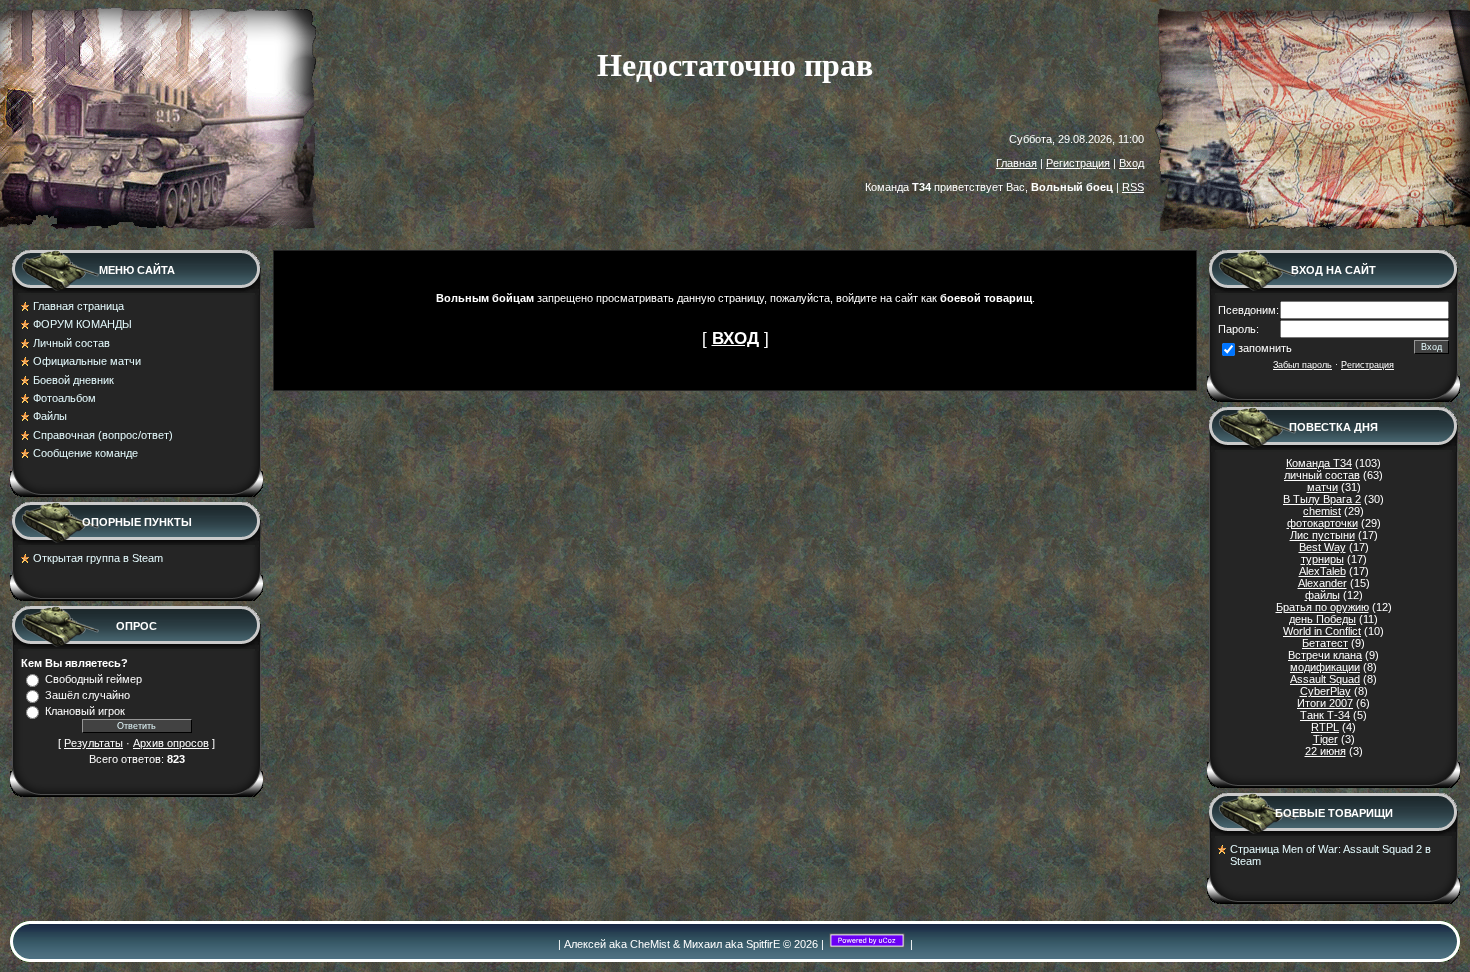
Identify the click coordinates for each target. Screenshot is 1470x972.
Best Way (1322, 547)
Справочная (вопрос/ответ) (103, 435)
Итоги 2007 (1325, 703)
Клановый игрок (85, 711)
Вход (1131, 163)
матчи (1322, 487)
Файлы (50, 416)
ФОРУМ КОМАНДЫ (82, 324)
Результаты (93, 743)
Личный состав (71, 343)
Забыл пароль (1302, 365)
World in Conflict (1322, 631)
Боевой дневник (73, 380)
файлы (1322, 595)
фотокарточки (1322, 523)
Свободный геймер (93, 679)
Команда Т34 (1319, 463)
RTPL (1325, 727)
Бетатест (1325, 643)
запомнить (1265, 348)
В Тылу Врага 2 (1322, 499)
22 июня (1325, 751)
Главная (1016, 163)
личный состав (1322, 475)
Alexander (1322, 583)
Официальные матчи (87, 361)
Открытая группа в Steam (98, 558)
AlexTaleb (1322, 571)
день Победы (1322, 619)
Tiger (1325, 739)
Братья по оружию (1322, 607)
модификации (1325, 667)
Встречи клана (1325, 655)
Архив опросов (171, 743)
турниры (1322, 559)
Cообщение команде (85, 453)
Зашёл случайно (87, 695)
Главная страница (78, 306)
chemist (1322, 511)
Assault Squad (1325, 679)
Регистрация (1078, 163)
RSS (1133, 187)
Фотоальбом (64, 398)
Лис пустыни (1322, 535)
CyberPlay (1325, 691)
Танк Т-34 (1325, 715)
